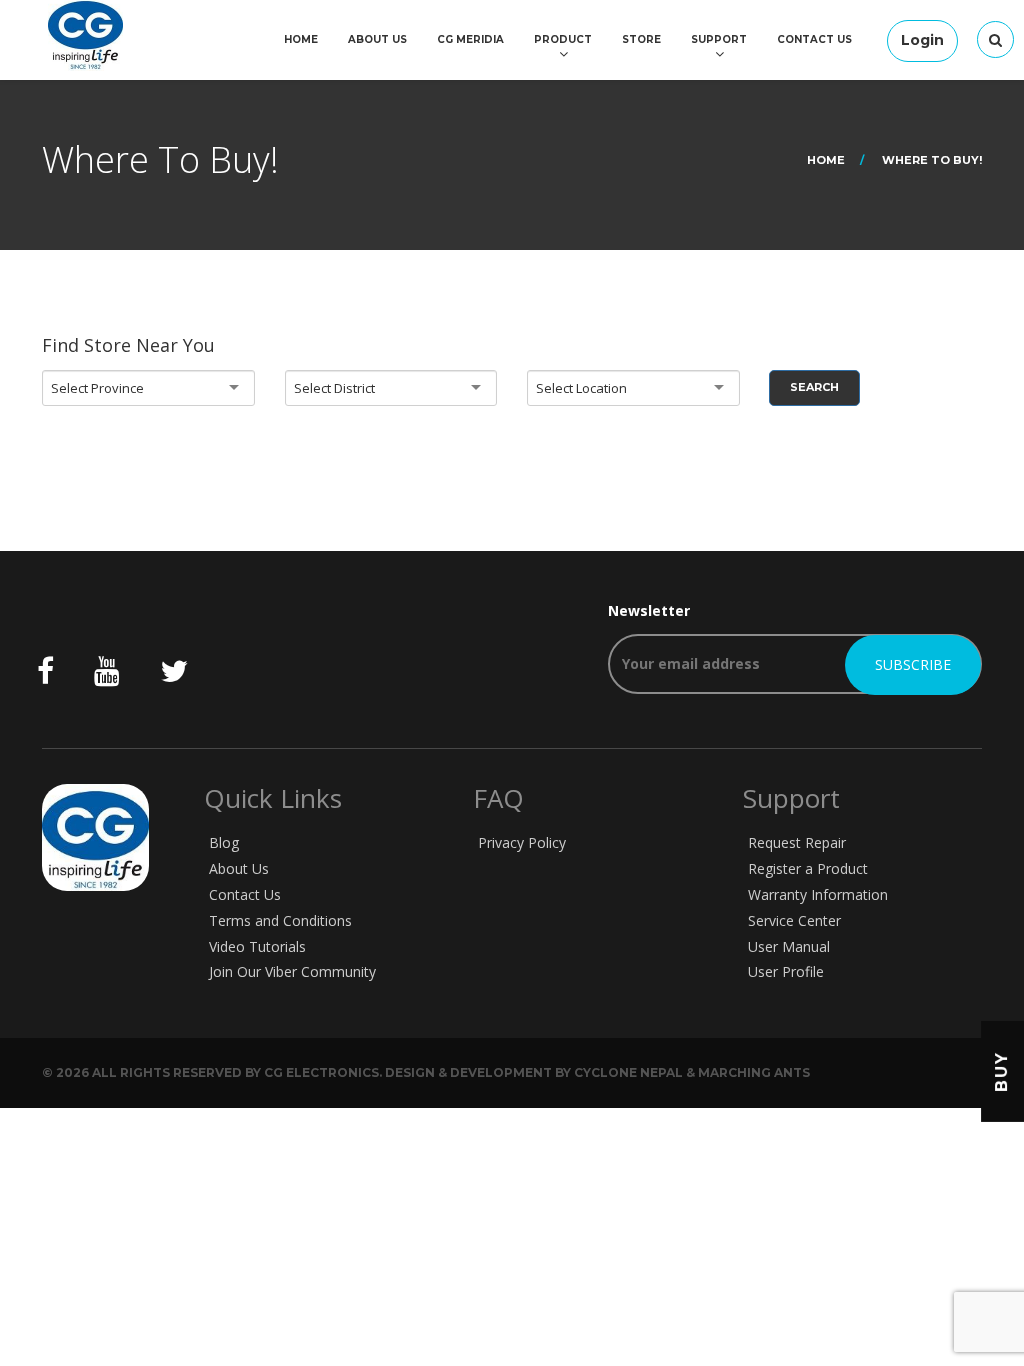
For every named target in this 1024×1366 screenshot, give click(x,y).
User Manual (789, 946)
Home (301, 39)
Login (922, 40)
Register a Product (808, 868)
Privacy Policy (522, 842)
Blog (224, 842)
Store (641, 39)
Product (563, 39)
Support (719, 39)
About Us (377, 39)
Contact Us (814, 39)
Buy (1001, 1071)
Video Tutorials (257, 946)
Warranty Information (818, 894)
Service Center (794, 920)
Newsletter (649, 610)
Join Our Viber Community (292, 971)
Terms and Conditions (280, 920)
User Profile (786, 971)
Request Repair (797, 842)
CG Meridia (470, 39)
